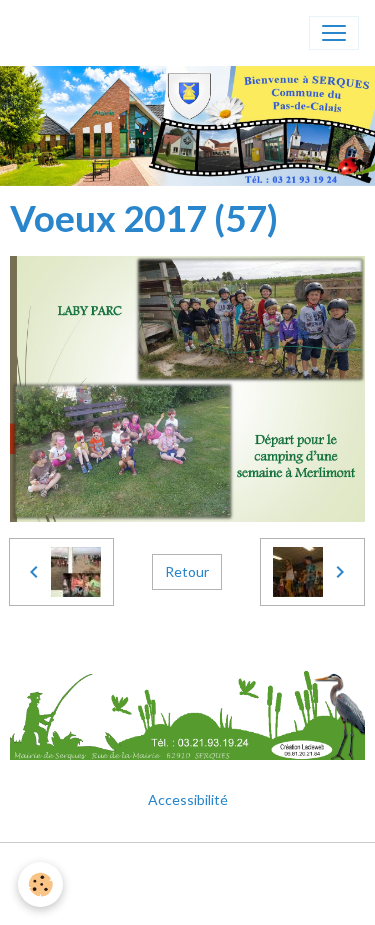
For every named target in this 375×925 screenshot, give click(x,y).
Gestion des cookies (188, 898)
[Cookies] (40, 884)
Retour (187, 571)
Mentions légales (187, 869)
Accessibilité (188, 799)
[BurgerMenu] (334, 33)
